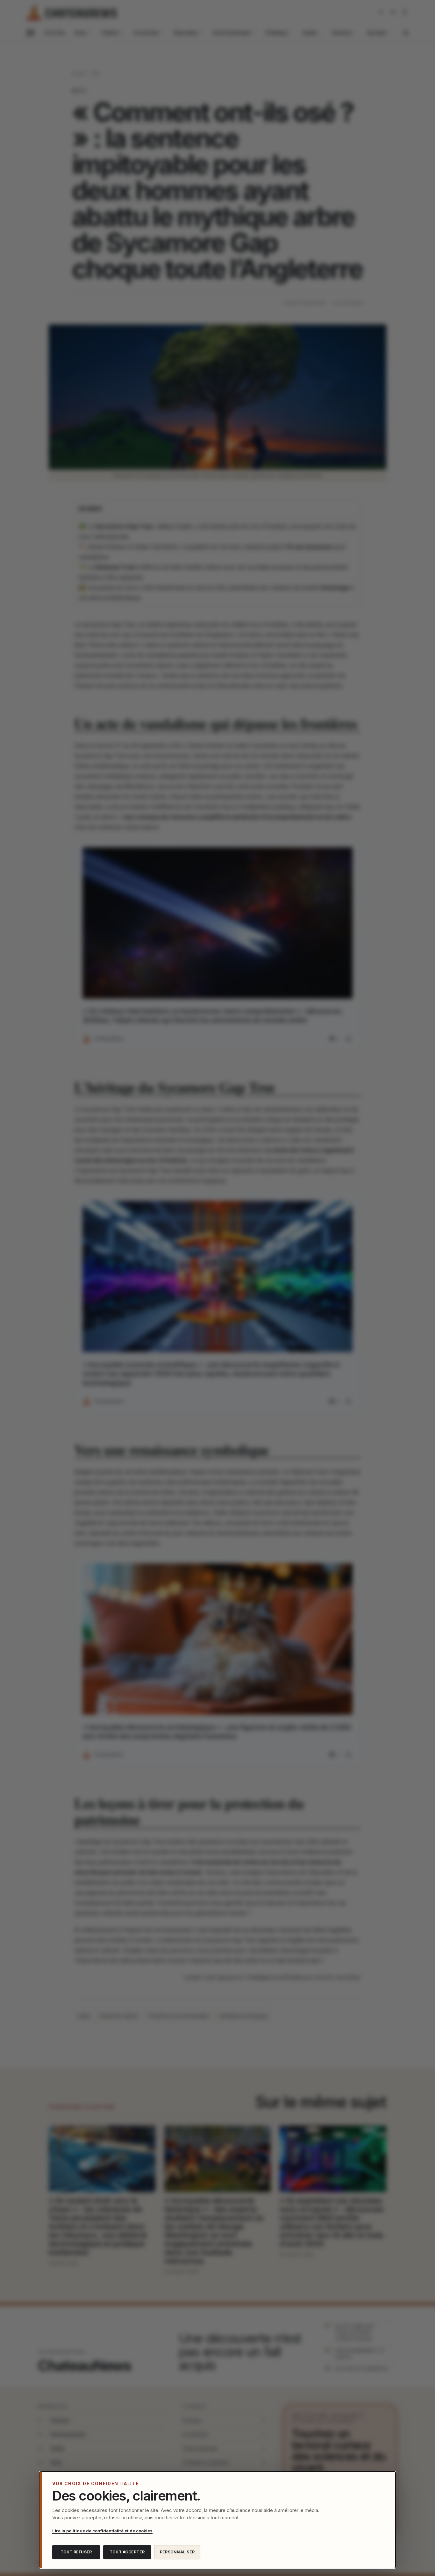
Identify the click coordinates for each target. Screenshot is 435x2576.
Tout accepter (127, 2552)
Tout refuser (76, 2552)
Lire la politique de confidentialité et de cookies (102, 2531)
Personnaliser (177, 2552)
